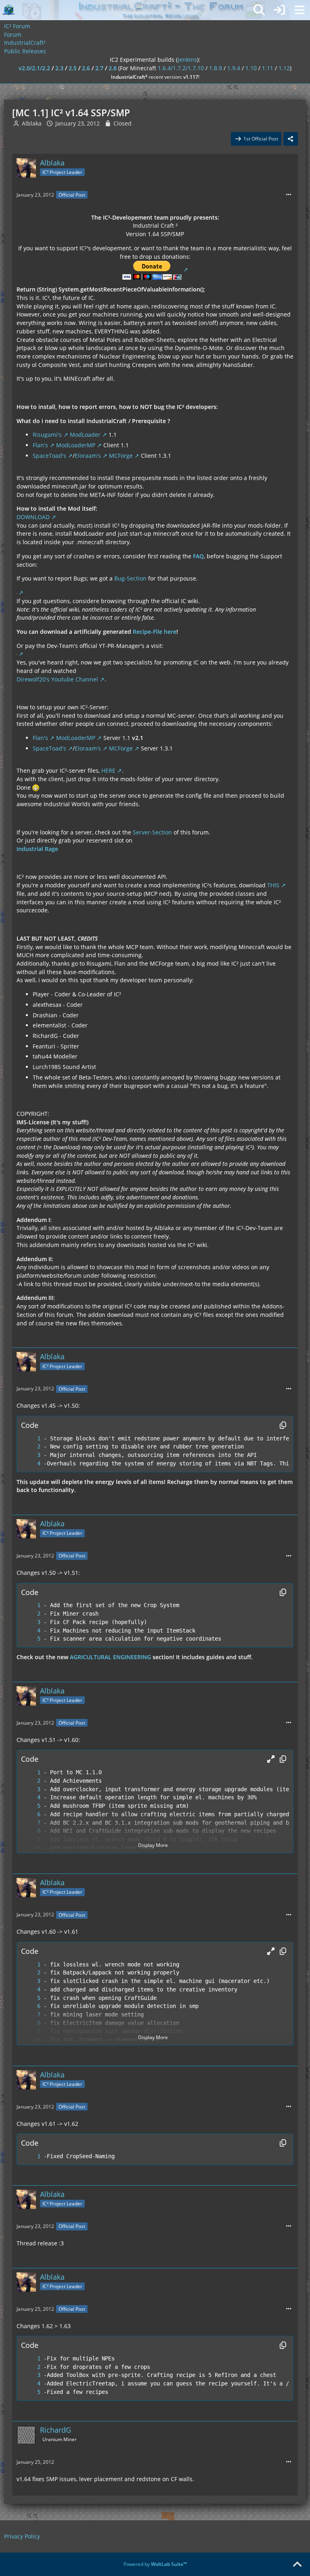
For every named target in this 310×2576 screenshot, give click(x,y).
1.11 (268, 68)
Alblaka (32, 123)
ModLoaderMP (76, 445)
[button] (271, 1759)
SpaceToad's (49, 456)
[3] (31, 1455)
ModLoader (85, 435)
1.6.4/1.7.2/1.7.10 (181, 68)
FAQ (198, 556)
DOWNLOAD (33, 517)
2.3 (59, 68)
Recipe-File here (155, 632)
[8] (31, 1831)
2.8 (113, 68)
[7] (31, 1823)
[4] (31, 1464)
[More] (289, 195)
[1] (31, 1439)
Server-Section (152, 832)
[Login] (279, 10)
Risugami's (47, 435)
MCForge (121, 456)
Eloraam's (88, 456)
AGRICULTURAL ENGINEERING (110, 1657)
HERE (108, 770)
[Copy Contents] (283, 1425)
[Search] (259, 10)
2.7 (99, 68)
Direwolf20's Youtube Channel (57, 679)
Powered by (155, 2564)
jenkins (187, 60)
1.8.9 (216, 68)
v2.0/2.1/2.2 (34, 68)
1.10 (251, 68)
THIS (273, 885)
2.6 (86, 68)
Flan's (40, 445)
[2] (31, 1447)
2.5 (73, 68)
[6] (31, 1814)
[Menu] (300, 10)
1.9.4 (234, 68)
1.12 (284, 68)
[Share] (291, 139)
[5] (31, 1639)
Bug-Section (130, 578)
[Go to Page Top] (297, 2565)
